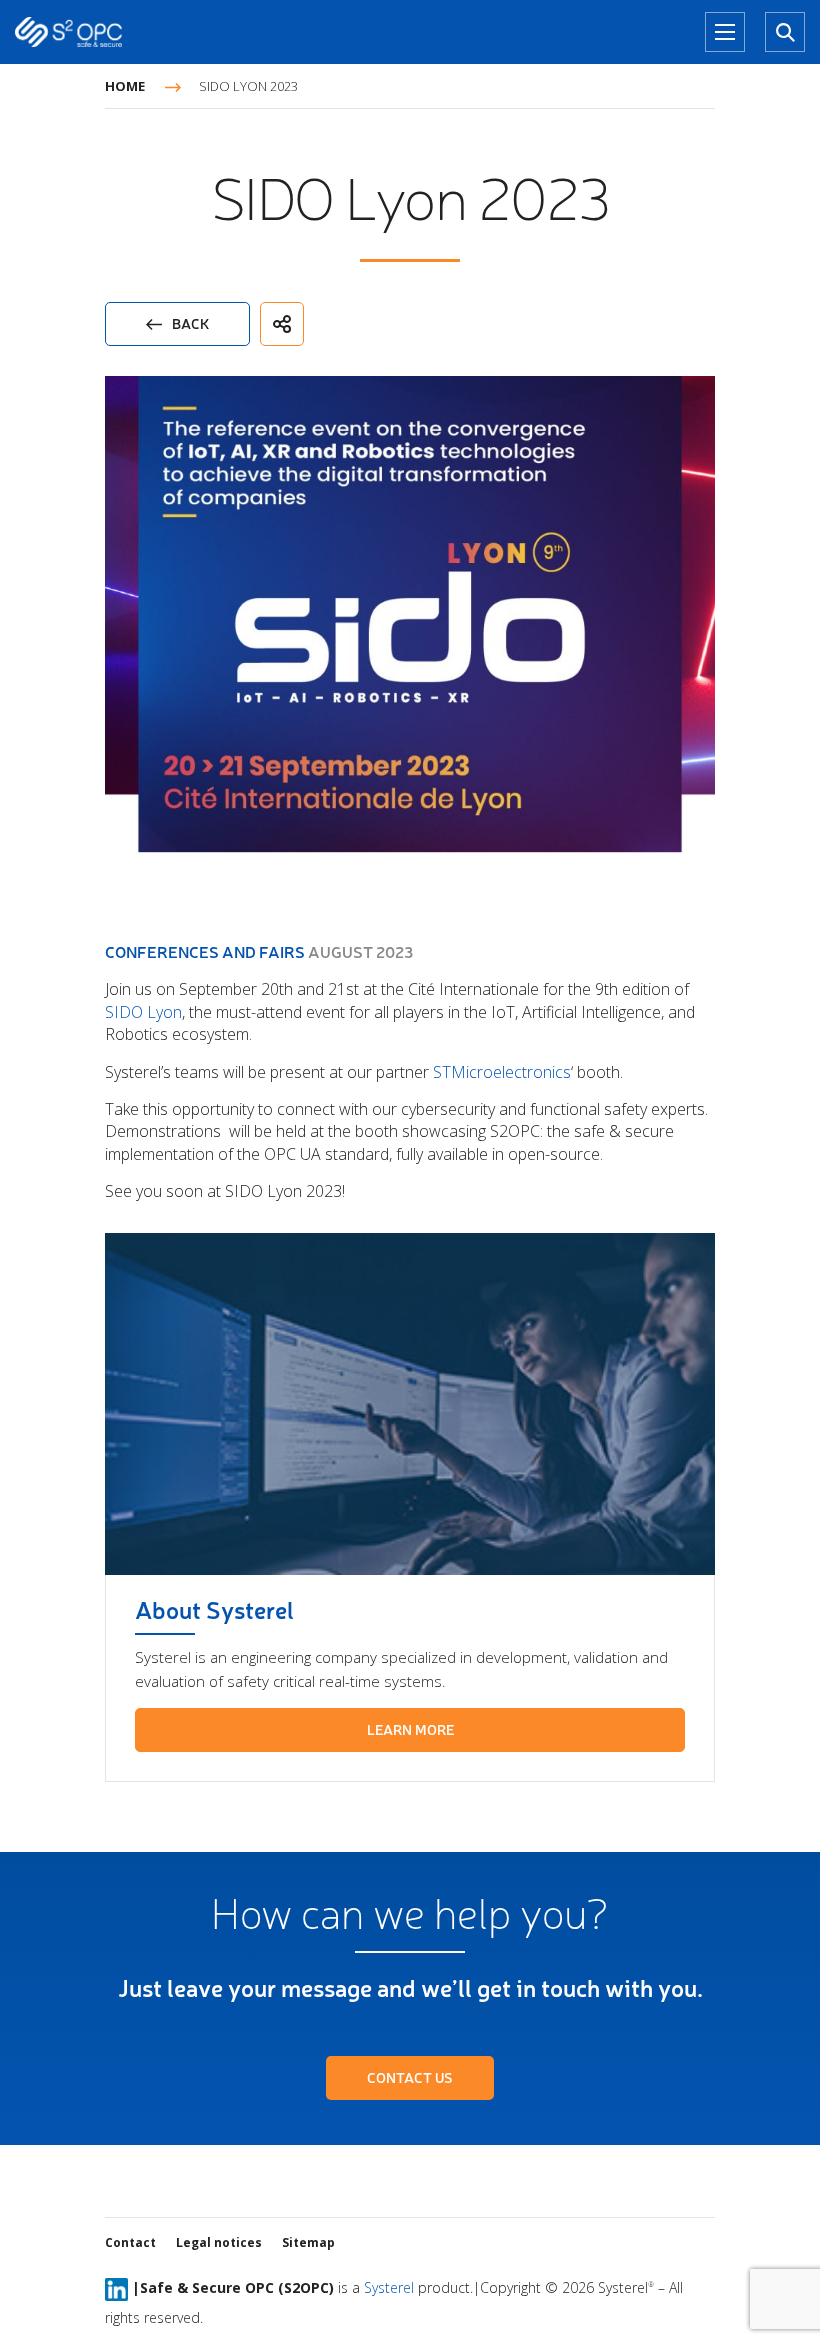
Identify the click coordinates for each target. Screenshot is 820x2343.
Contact (130, 2242)
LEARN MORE (410, 1729)
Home (125, 86)
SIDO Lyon (143, 1012)
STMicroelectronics (502, 1072)
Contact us (410, 2077)
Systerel (389, 2287)
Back (190, 323)
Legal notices (219, 2242)
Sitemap (308, 2242)
